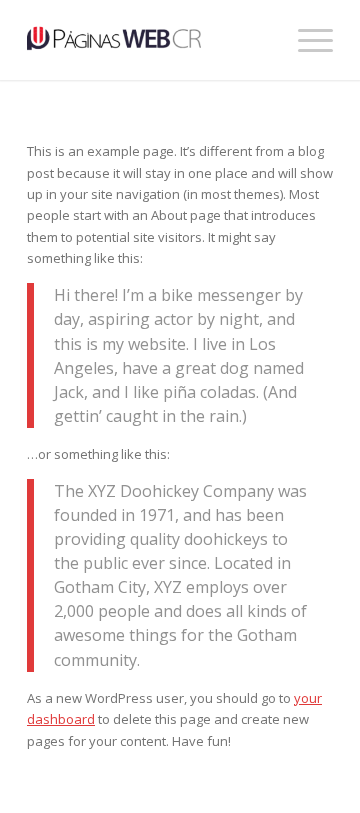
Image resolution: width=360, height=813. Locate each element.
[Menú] (305, 40)
